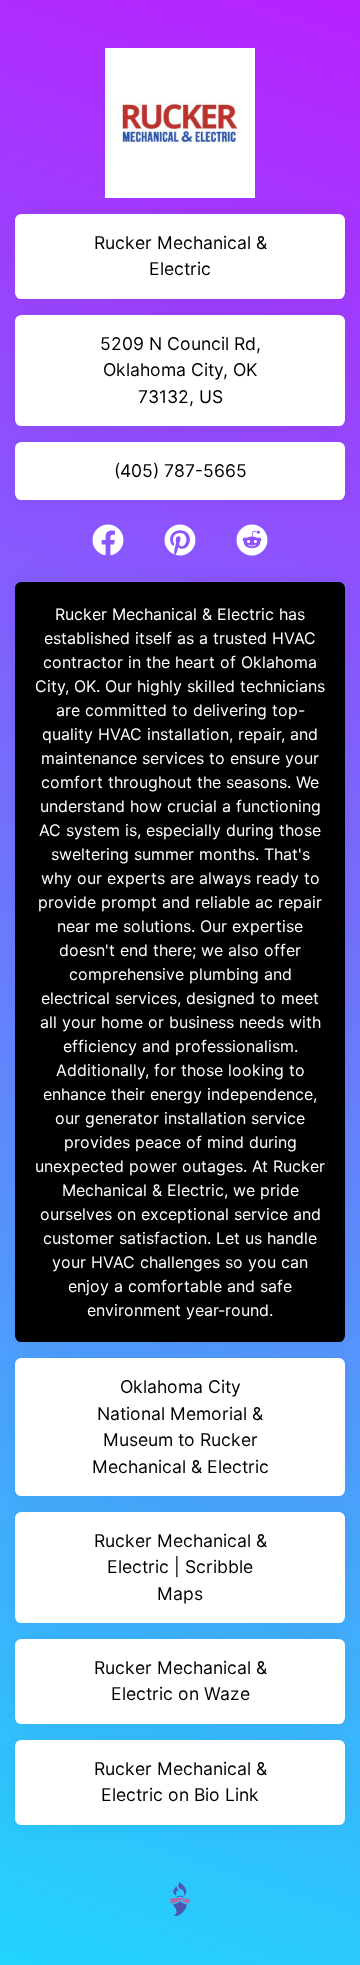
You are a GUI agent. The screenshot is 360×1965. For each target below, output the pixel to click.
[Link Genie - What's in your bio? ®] (180, 1897)
